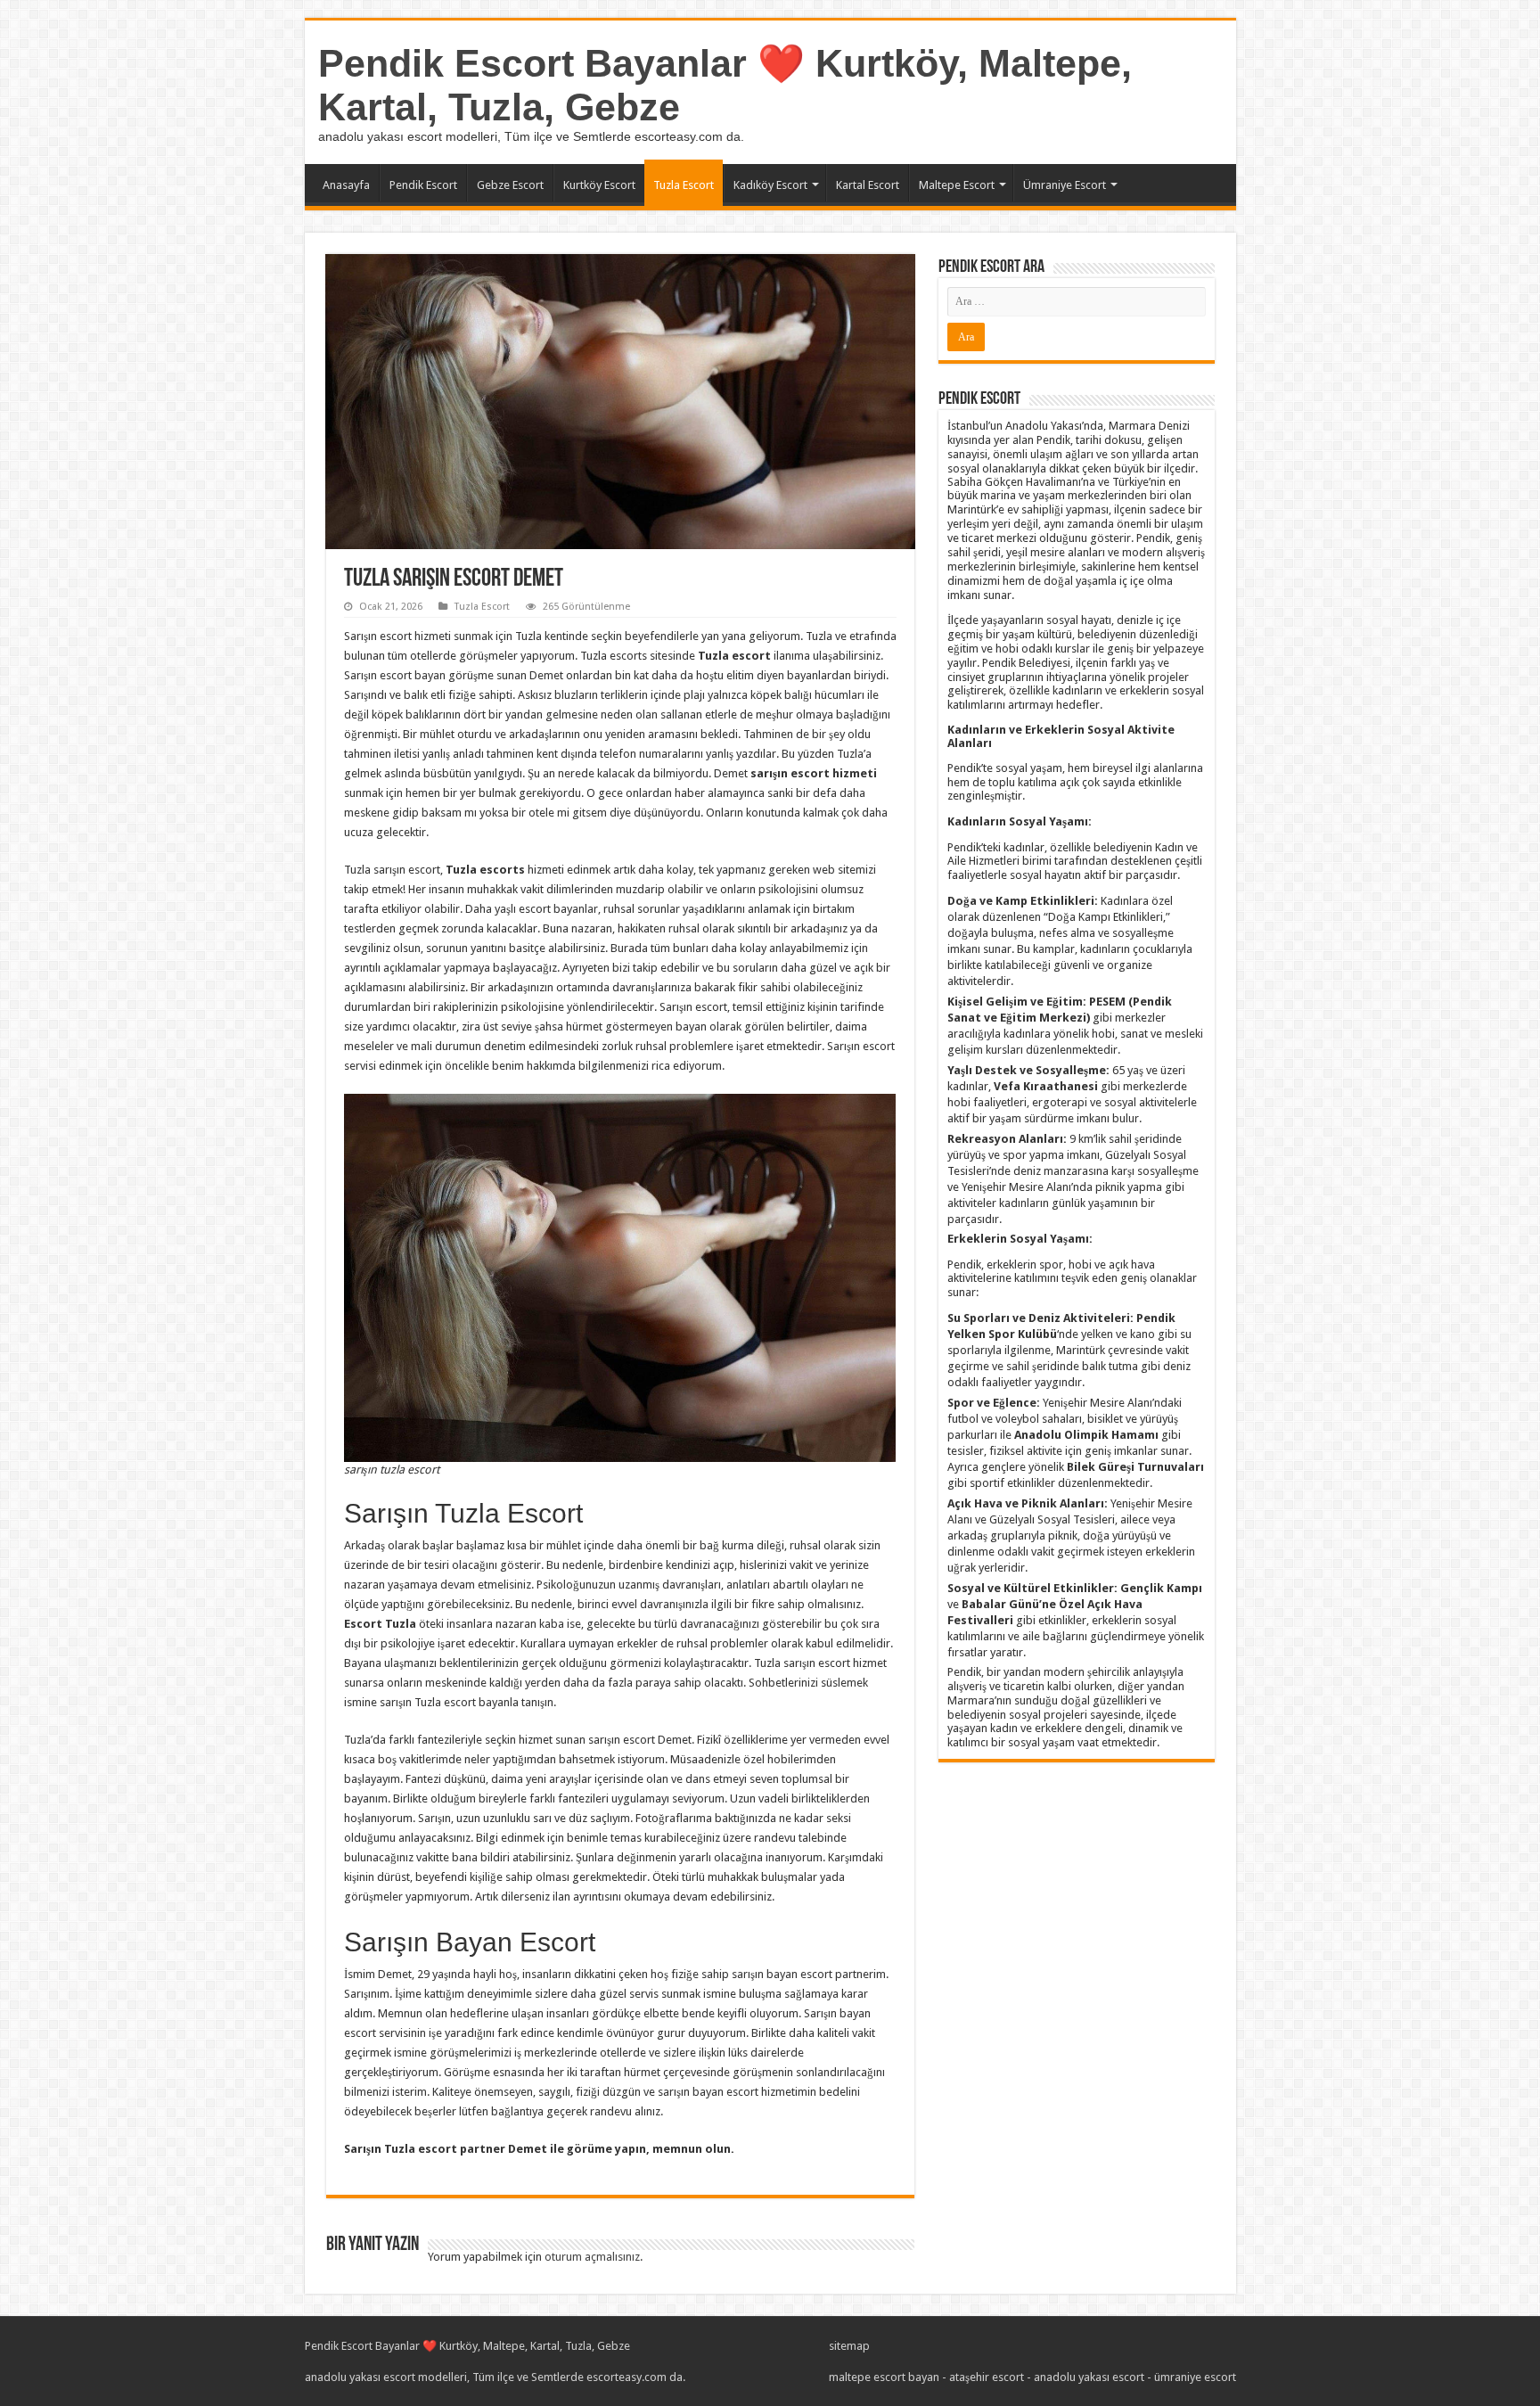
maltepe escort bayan (884, 2377)
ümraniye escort (1195, 2377)
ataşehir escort (987, 2377)
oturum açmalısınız (592, 2257)
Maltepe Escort (957, 185)
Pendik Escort (423, 185)
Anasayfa (346, 185)
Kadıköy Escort (770, 185)
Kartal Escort (868, 185)
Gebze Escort (510, 185)
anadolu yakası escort (1089, 2377)
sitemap (849, 2346)
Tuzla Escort (684, 185)
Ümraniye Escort (1065, 185)
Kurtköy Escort (599, 185)
